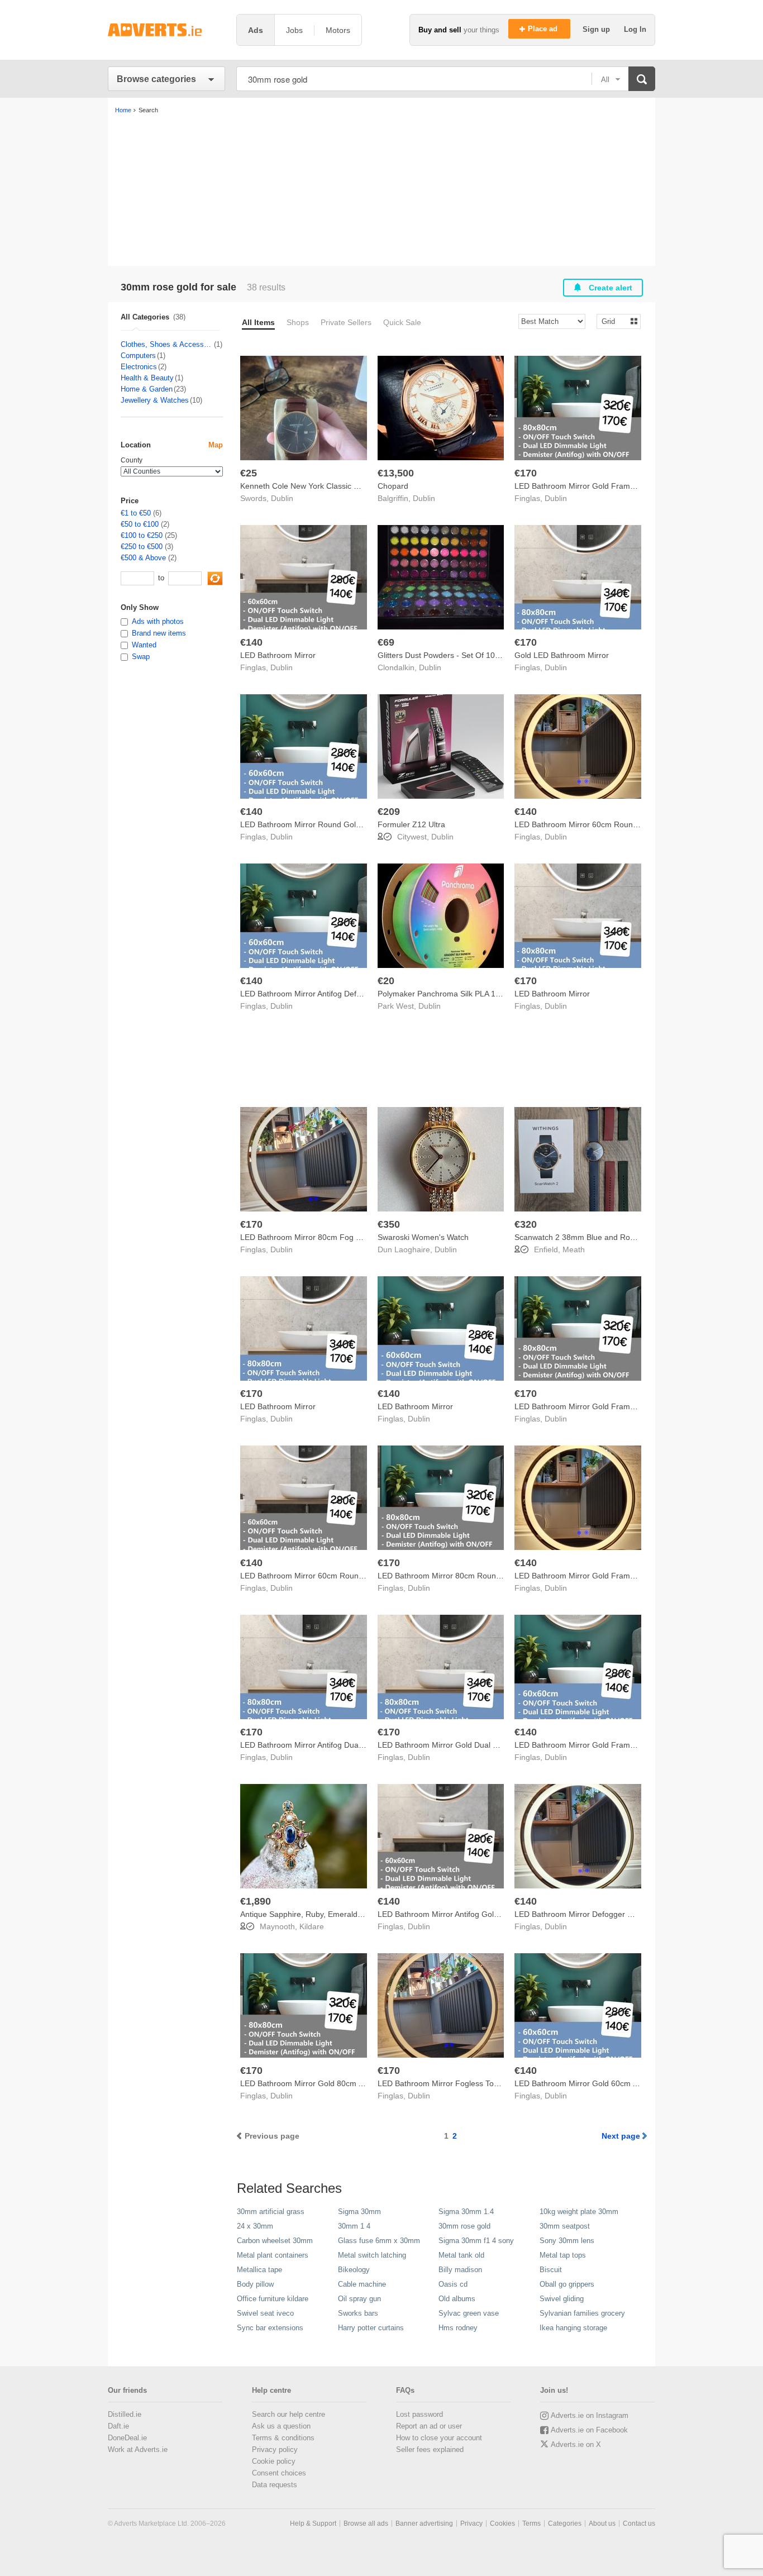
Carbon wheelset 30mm (275, 2241)
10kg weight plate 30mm (579, 2212)
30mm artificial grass (271, 2212)
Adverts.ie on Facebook (589, 2430)
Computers (138, 356)
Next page (621, 2136)
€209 (389, 812)
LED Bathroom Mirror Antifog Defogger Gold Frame (331, 994)
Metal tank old (461, 2255)
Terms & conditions (283, 2438)
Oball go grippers (567, 2284)
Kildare (312, 1926)
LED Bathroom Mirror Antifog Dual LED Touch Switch (333, 1745)
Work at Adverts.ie (138, 2449)
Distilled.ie (125, 2414)
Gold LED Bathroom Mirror (562, 655)
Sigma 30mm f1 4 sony (476, 2241)
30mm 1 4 (354, 2226)
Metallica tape (259, 2270)
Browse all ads (366, 2523)
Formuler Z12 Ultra (411, 824)
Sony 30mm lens (567, 2241)
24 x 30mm (255, 2226)
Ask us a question (281, 2426)
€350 (389, 1224)
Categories (565, 2523)
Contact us (639, 2523)
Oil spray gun (359, 2299)
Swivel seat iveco (265, 2313)
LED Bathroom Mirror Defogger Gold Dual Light (598, 1914)
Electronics (139, 367)
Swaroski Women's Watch (423, 1237)
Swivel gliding (562, 2299)
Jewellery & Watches (155, 400)
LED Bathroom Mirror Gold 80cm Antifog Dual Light (330, 2083)
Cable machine (362, 2284)
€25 (249, 473)
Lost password (419, 2414)
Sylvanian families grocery (582, 2313)
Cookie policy (274, 2461)
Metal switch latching (372, 2255)
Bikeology (354, 2270)
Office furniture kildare (273, 2299)
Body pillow (255, 2284)
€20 (386, 981)
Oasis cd (453, 2284)
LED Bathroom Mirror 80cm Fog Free (306, 1237)
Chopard (393, 486)
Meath (574, 1249)
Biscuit (551, 2270)
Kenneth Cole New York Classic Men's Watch (319, 486)
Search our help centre (288, 2414)
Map (216, 445)
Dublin (282, 498)
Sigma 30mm (359, 2212)
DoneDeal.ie (127, 2438)
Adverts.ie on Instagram (590, 2415)
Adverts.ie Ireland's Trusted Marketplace (166, 30)
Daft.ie (118, 2426)
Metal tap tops (563, 2255)
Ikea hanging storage (573, 2328)
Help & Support (313, 2523)
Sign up (597, 29)
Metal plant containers (273, 2255)
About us (602, 2523)
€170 (526, 473)
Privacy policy (275, 2449)
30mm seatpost (565, 2226)
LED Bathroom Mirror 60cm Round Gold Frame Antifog (337, 1576)
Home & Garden (147, 389)
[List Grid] (614, 321)
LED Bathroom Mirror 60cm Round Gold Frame (598, 824)
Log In (635, 29)
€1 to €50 (136, 513)
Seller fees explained (430, 2449)
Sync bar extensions (270, 2328)
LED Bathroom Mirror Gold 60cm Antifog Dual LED (604, 2083)
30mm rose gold (464, 2226)
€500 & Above (143, 558)
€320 (526, 1224)
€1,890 (256, 1901)
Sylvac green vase (469, 2313)
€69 (386, 642)
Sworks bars (358, 2313)
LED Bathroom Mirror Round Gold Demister (317, 824)
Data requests (275, 2485)
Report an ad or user (429, 2426)
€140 (251, 642)
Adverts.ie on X (576, 2444)
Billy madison (460, 2270)
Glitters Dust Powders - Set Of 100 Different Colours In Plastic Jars (495, 655)
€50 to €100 (140, 524)
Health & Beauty (147, 378)
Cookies (502, 2523)
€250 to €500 (142, 547)
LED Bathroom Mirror (278, 655)
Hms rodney (458, 2328)
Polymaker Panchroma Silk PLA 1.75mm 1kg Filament (473, 994)
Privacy (471, 2523)
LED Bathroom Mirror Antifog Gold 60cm (449, 1914)
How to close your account (439, 2438)
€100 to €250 (142, 535)
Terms (531, 2523)
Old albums (457, 2299)
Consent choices (279, 2473)
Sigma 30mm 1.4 (466, 2212)
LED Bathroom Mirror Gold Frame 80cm (585, 486)
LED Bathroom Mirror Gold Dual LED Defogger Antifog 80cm (484, 1745)
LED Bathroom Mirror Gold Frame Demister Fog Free (609, 1745)
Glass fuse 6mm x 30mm (379, 2241)
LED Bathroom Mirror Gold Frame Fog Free (592, 1576)
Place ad (544, 29)
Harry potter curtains (371, 2328)
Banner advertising (424, 2523)
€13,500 (396, 473)
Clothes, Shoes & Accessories (167, 344)
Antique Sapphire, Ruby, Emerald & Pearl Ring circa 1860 (342, 1914)
